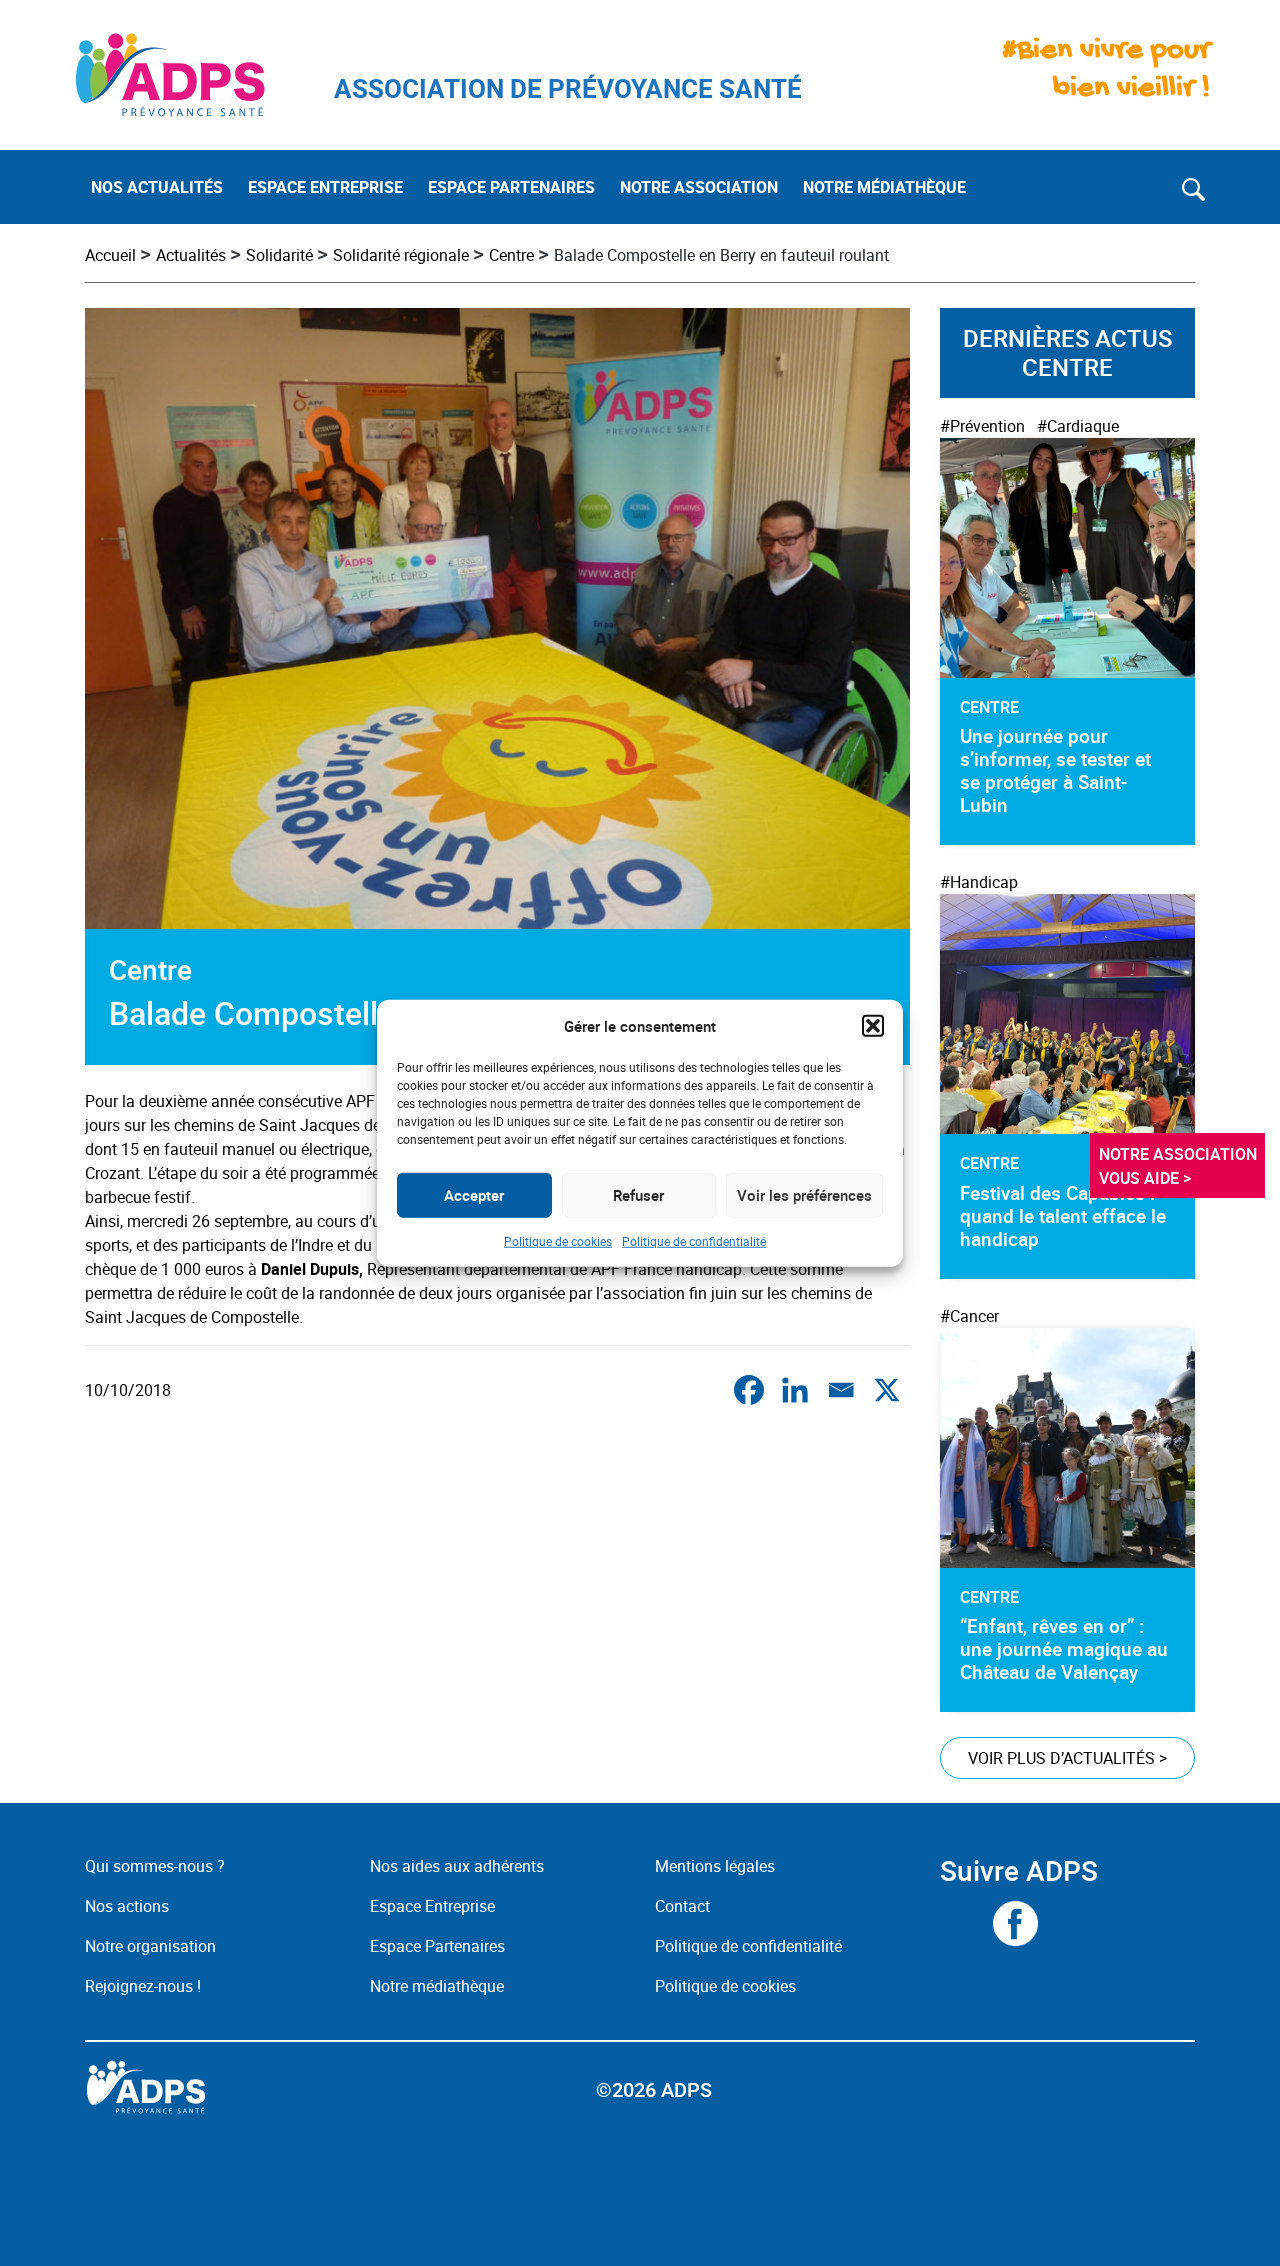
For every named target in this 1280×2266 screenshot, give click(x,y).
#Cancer (969, 1316)
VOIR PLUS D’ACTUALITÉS (1067, 1758)
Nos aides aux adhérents (457, 1866)
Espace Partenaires (437, 1946)
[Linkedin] (795, 1390)
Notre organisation (150, 1946)
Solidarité (279, 255)
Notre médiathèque (439, 1986)
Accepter (474, 1195)
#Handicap (979, 882)
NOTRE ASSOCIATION (699, 187)
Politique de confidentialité (694, 1240)
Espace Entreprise (432, 1906)
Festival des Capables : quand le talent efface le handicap (1063, 1216)
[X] (887, 1390)
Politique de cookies (558, 1240)
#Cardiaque (1078, 426)
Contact (682, 1906)
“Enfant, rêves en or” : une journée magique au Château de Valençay (1064, 1649)
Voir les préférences (804, 1195)
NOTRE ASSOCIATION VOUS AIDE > (1180, 1166)
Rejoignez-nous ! (143, 1986)
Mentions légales (715, 1866)
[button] (873, 1026)
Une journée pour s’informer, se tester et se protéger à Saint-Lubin (1055, 770)
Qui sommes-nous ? (155, 1866)
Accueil (110, 255)
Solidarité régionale (401, 255)
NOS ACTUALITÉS (157, 187)
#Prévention (982, 426)
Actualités (191, 255)
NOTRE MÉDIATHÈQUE (884, 187)
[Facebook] (749, 1390)
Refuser (638, 1195)
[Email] (841, 1390)
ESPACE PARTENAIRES (511, 187)
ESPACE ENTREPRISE (325, 187)
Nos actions (127, 1906)
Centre (511, 255)
